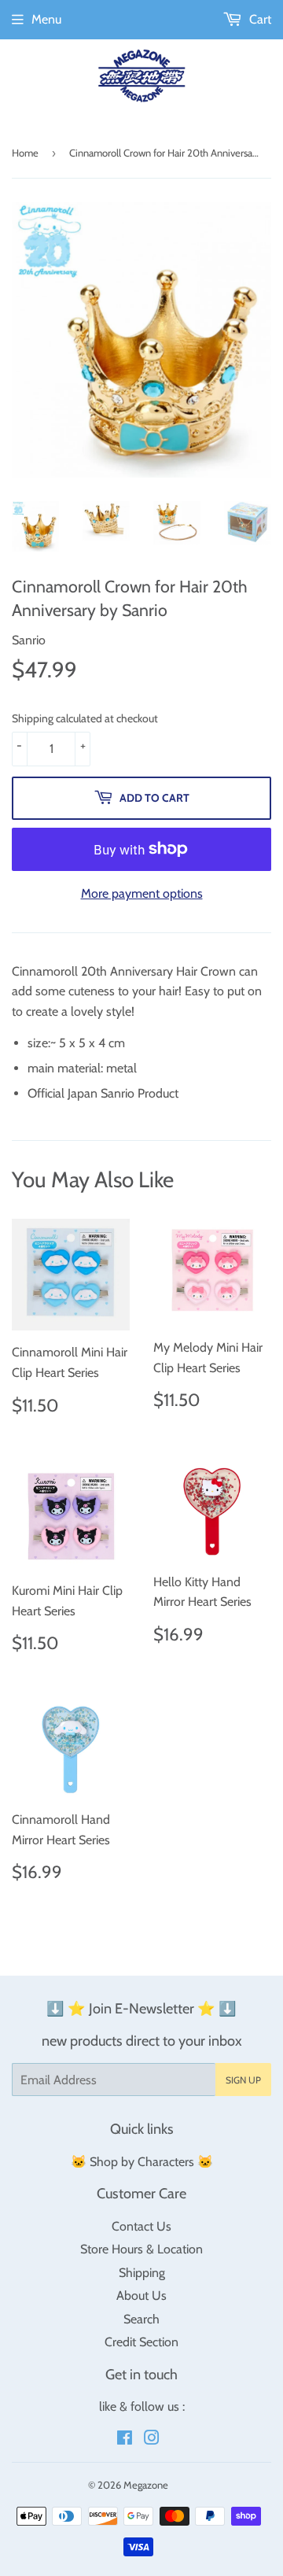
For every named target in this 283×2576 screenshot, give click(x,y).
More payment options (142, 893)
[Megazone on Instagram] (152, 2439)
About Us (141, 2296)
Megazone (146, 2485)
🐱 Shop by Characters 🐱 (142, 2162)
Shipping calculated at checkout (85, 718)
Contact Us (141, 2226)
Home (25, 153)
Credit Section (141, 2342)
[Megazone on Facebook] (125, 2439)
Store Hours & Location (141, 2249)
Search (141, 2319)
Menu (46, 19)
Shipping (142, 2273)
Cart (259, 19)
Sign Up (243, 2080)
